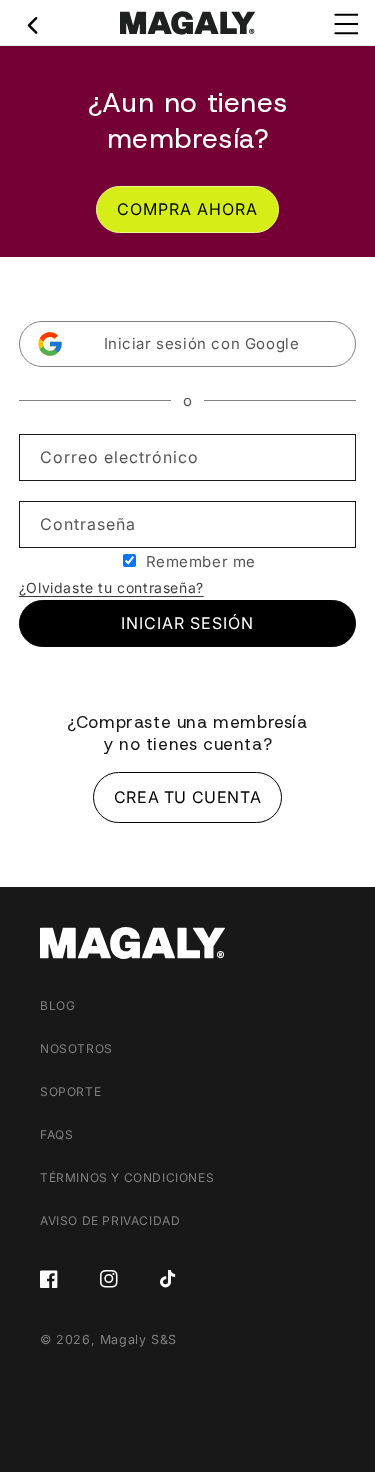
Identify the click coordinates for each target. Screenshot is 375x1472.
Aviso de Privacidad (110, 1220)
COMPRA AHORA (187, 209)
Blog (57, 1005)
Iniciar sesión (187, 623)
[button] (188, 344)
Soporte (70, 1091)
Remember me (201, 561)
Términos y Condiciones (127, 1177)
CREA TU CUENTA (187, 797)
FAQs (56, 1134)
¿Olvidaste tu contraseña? (111, 587)
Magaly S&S (138, 1339)
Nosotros (76, 1048)
